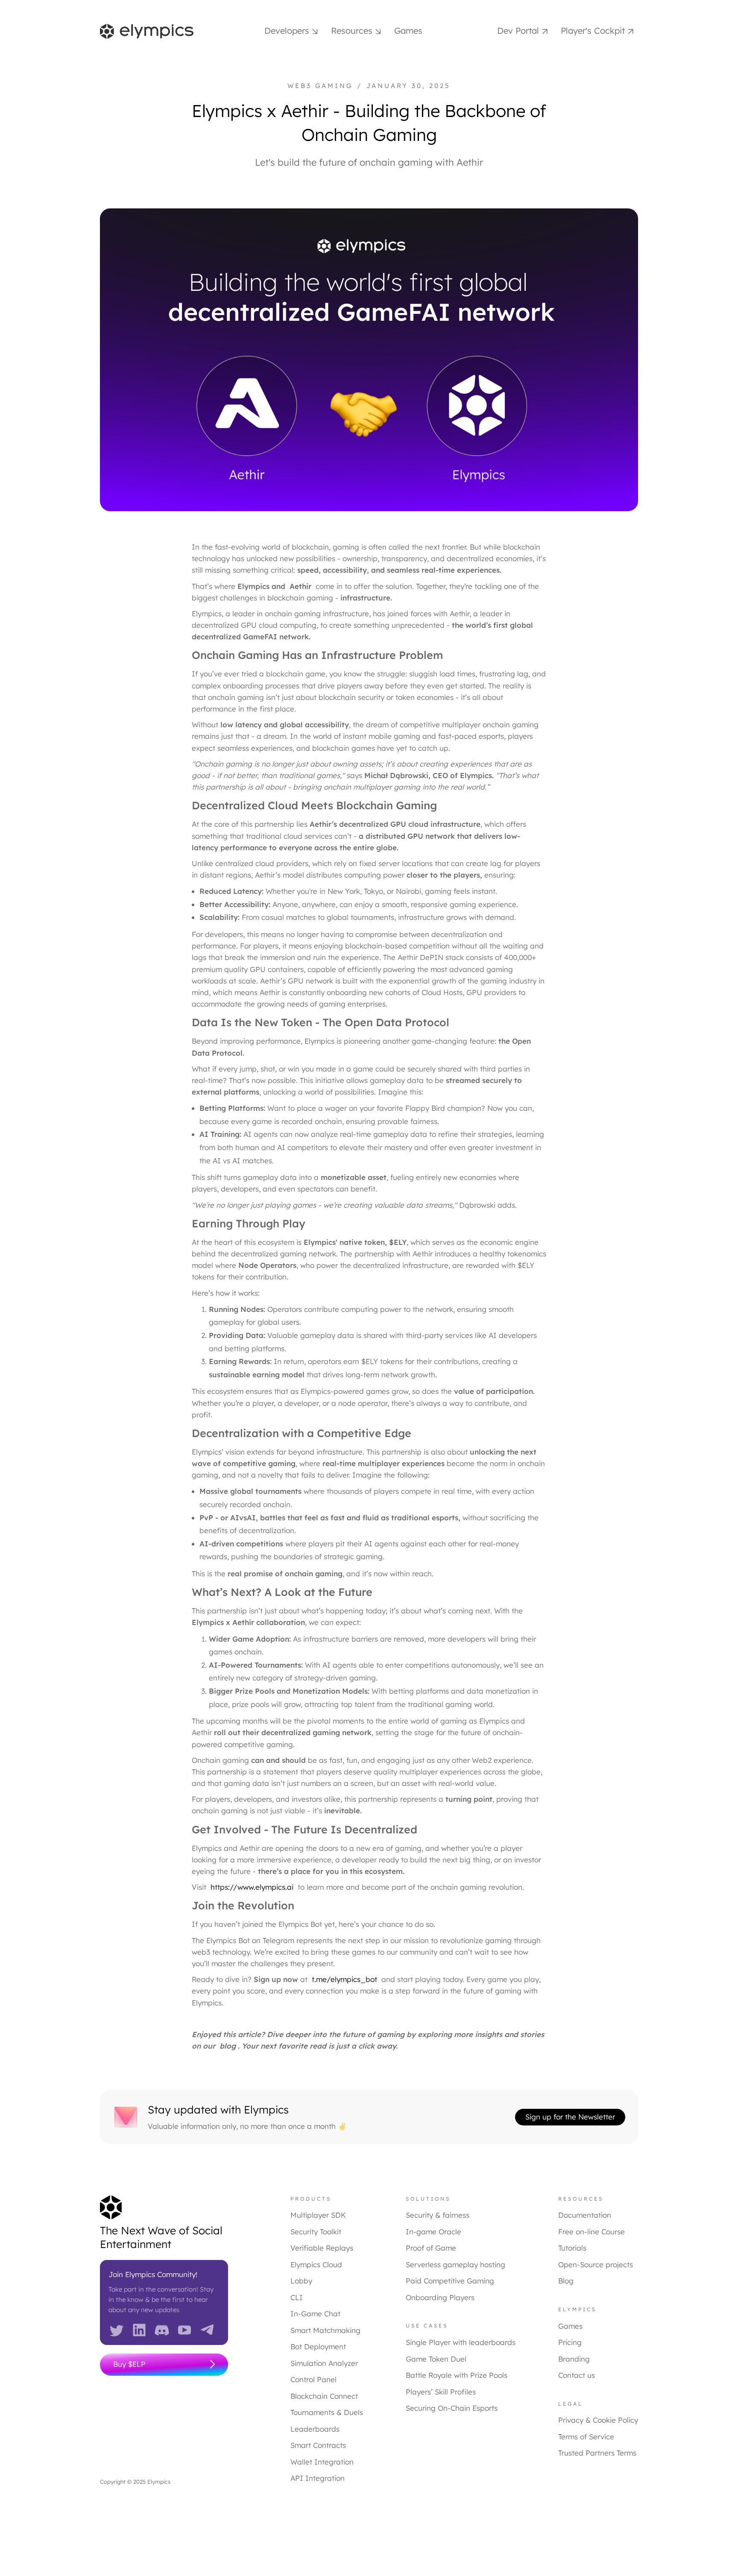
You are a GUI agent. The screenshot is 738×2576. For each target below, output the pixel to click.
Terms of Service (586, 2437)
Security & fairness (438, 2215)
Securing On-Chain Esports (452, 2408)
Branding (574, 2359)
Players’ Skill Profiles (441, 2392)
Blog (566, 2281)
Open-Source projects (596, 2264)
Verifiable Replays (322, 2248)
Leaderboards (315, 2429)
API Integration (318, 2478)
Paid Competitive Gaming (450, 2281)
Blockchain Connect (324, 2396)
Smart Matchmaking (325, 2330)
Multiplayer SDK (318, 2215)
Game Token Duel (436, 2359)
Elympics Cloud (316, 2264)
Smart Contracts (318, 2445)
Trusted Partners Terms (597, 2453)
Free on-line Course (592, 2232)
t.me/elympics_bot (343, 1979)
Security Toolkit (316, 2232)
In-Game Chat (315, 2314)
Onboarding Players (440, 2297)
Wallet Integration (322, 2462)
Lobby (301, 2281)
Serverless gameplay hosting (455, 2264)
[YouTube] (184, 2329)
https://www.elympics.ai (251, 1887)
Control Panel (313, 2379)
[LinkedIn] (139, 2329)
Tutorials (572, 2248)
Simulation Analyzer (324, 2363)
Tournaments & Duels (327, 2412)
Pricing (570, 2342)
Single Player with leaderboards (461, 2342)
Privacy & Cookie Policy (598, 2420)
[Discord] (162, 2329)
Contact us (577, 2375)
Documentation (585, 2215)
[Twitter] (117, 2329)
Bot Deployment (318, 2346)
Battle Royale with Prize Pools (457, 2375)
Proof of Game (431, 2248)
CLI (297, 2297)
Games (408, 31)
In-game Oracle (433, 2232)
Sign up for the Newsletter (570, 2117)
